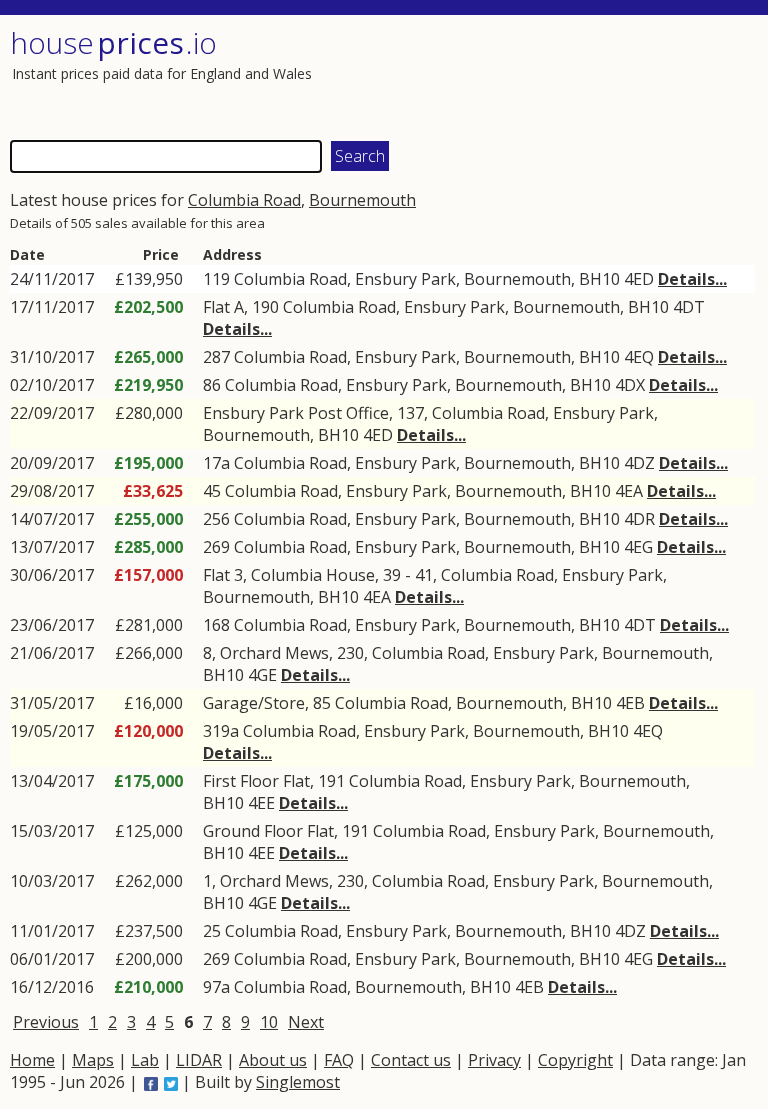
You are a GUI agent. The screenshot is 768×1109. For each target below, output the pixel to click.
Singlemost (298, 1082)
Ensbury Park (405, 279)
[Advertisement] (569, 75)
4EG (638, 547)
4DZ (639, 463)
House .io (113, 42)
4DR (639, 519)
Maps (93, 1060)
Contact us (411, 1060)
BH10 (599, 279)
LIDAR (199, 1060)
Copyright (575, 1060)
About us (273, 1060)
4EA (629, 491)
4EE (261, 803)
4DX (630, 385)
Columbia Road (244, 200)
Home (32, 1060)
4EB (630, 703)
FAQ (339, 1060)
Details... (692, 279)
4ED (639, 279)
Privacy (494, 1060)
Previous (46, 1022)
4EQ (639, 357)
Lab (145, 1060)
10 (269, 1022)
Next (306, 1022)
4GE (262, 675)
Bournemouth (362, 200)
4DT (689, 307)
